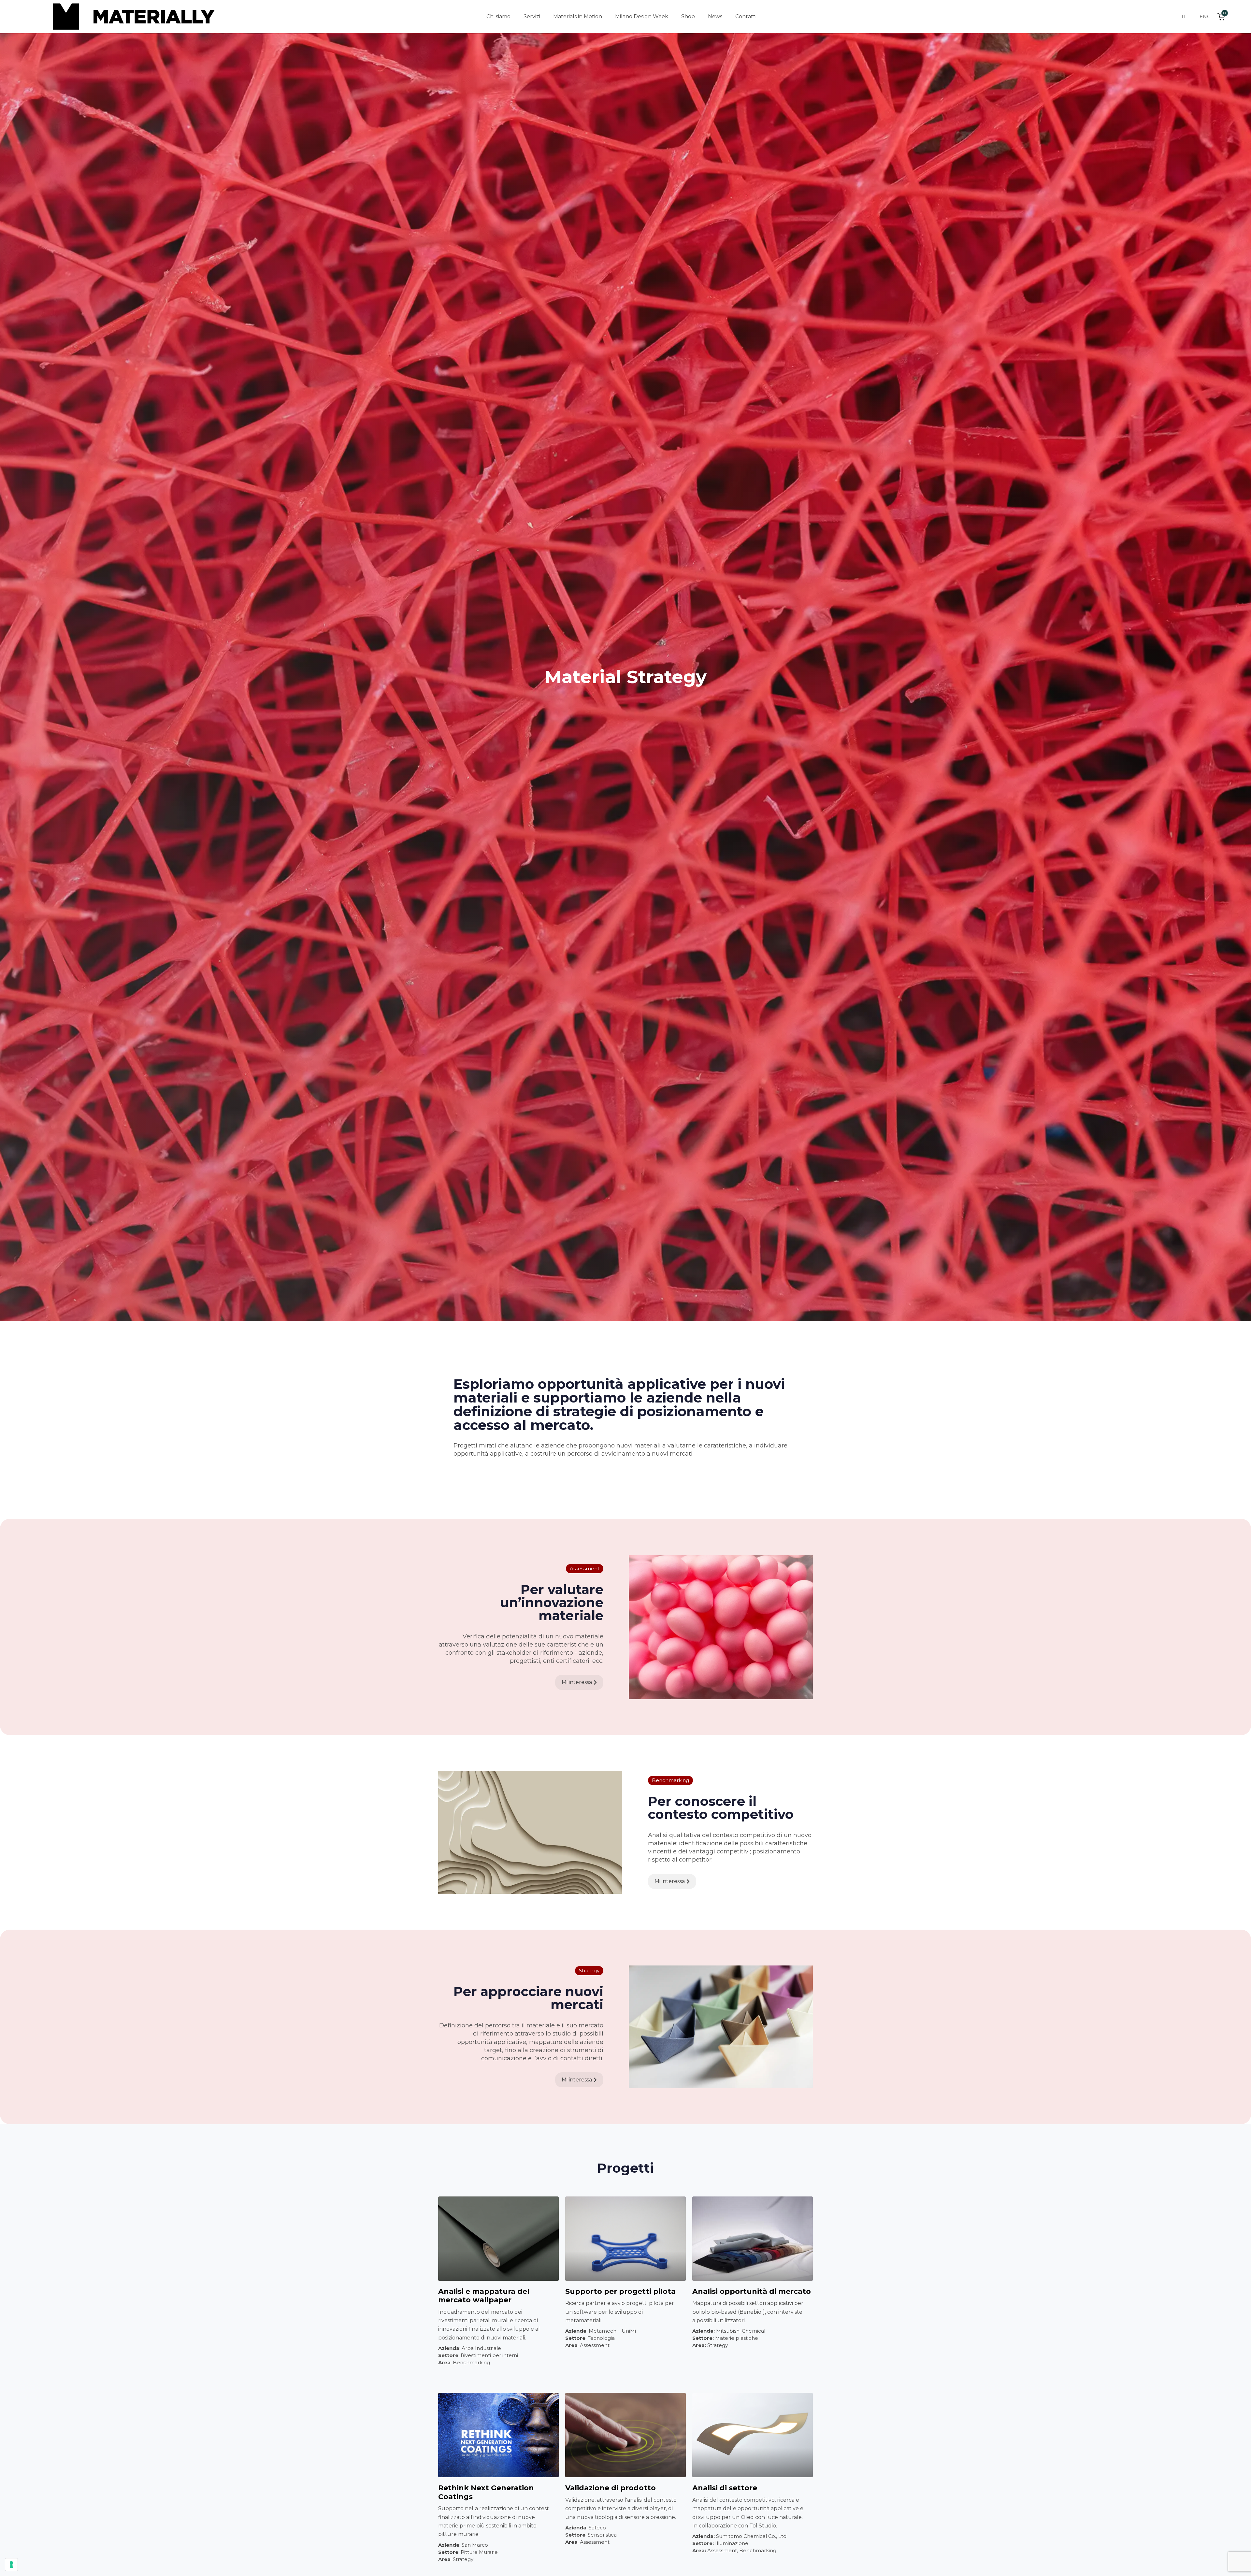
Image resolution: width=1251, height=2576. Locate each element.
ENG (1205, 16)
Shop (688, 16)
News (715, 16)
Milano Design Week (642, 16)
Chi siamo (498, 16)
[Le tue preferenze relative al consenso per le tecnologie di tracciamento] (11, 2565)
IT (1184, 16)
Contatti (746, 16)
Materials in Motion (578, 16)
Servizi (532, 16)
